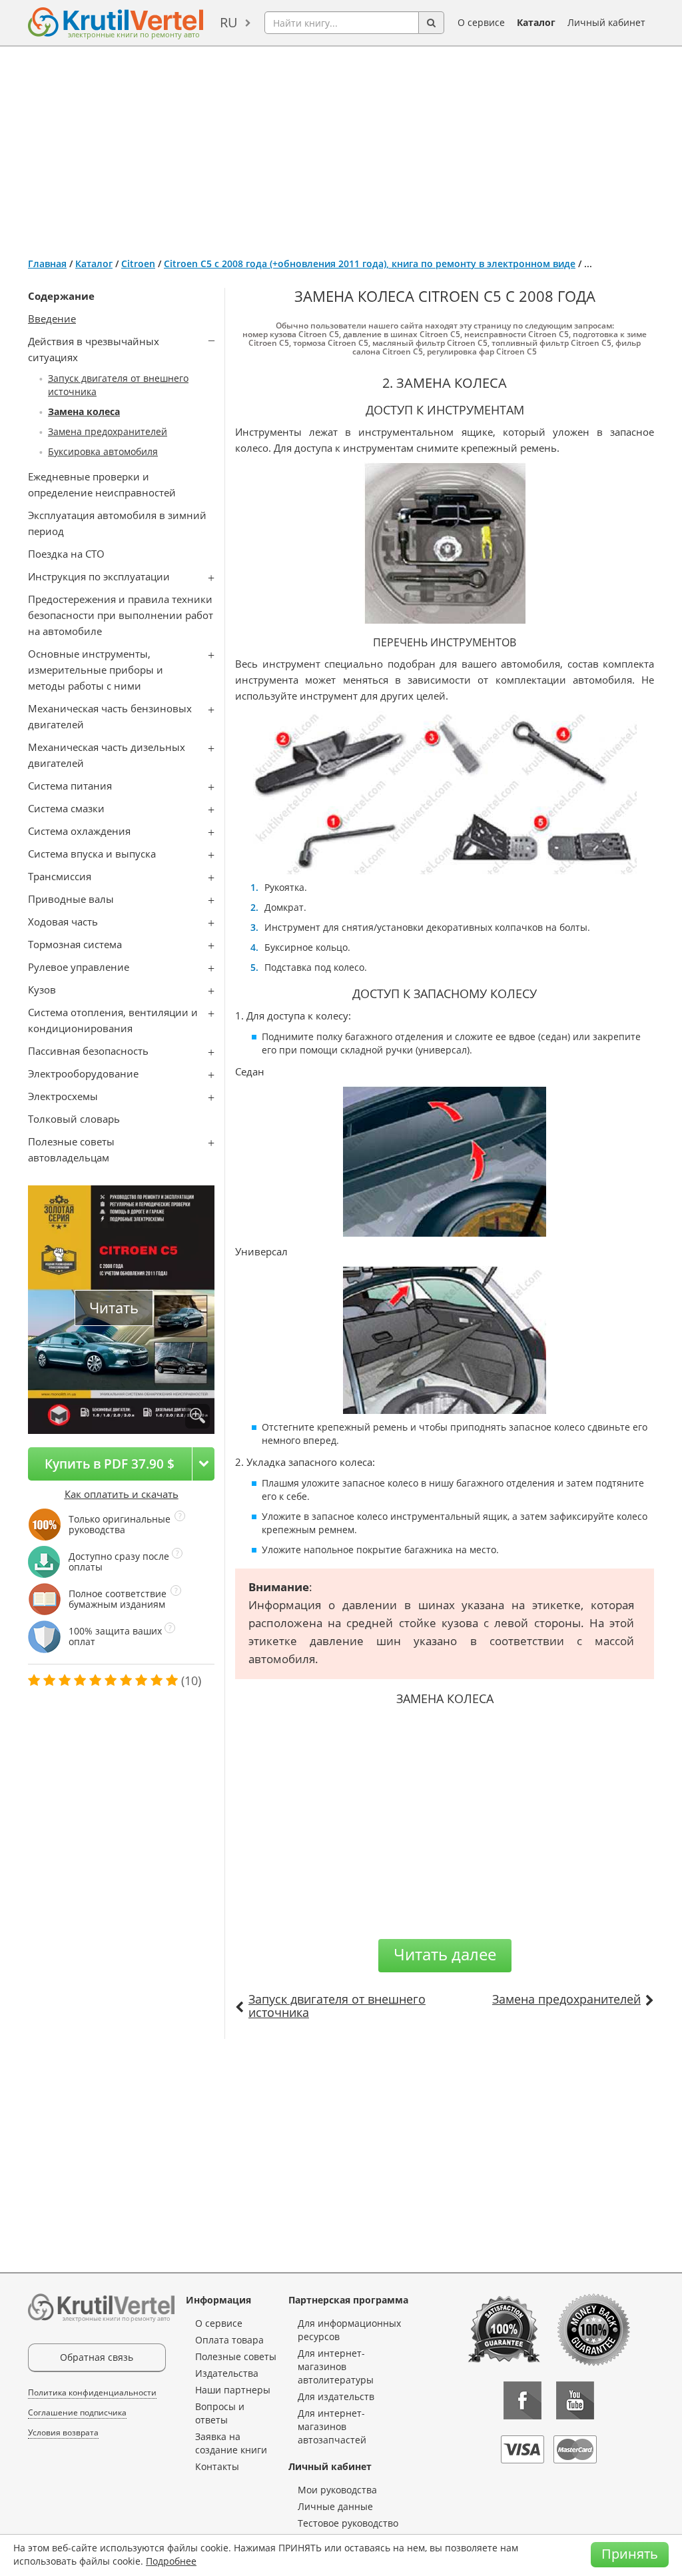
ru (229, 22)
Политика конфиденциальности (92, 2392)
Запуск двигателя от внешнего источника (337, 2006)
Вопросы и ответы (220, 2413)
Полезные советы (236, 2356)
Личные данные (335, 2506)
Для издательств (336, 2396)
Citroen (138, 264)
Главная (47, 264)
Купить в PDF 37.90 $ (110, 1464)
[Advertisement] (341, 147)
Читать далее (445, 1954)
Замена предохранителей (108, 431)
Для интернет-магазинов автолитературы (336, 2366)
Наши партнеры (233, 2390)
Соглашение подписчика (77, 2412)
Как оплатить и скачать (122, 1494)
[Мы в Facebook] (522, 2400)
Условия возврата (63, 2432)
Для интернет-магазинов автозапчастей (332, 2426)
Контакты (217, 2466)
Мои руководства (337, 2490)
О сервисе (481, 22)
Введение (52, 319)
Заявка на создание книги (231, 2443)
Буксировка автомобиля (103, 451)
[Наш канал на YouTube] (575, 2400)
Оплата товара (229, 2340)
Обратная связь (97, 2357)
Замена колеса (84, 411)
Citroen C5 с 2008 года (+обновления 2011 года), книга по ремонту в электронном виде (370, 264)
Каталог (536, 22)
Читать (114, 1308)
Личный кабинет (606, 22)
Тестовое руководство (348, 2523)
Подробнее (171, 2561)
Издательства (227, 2373)
